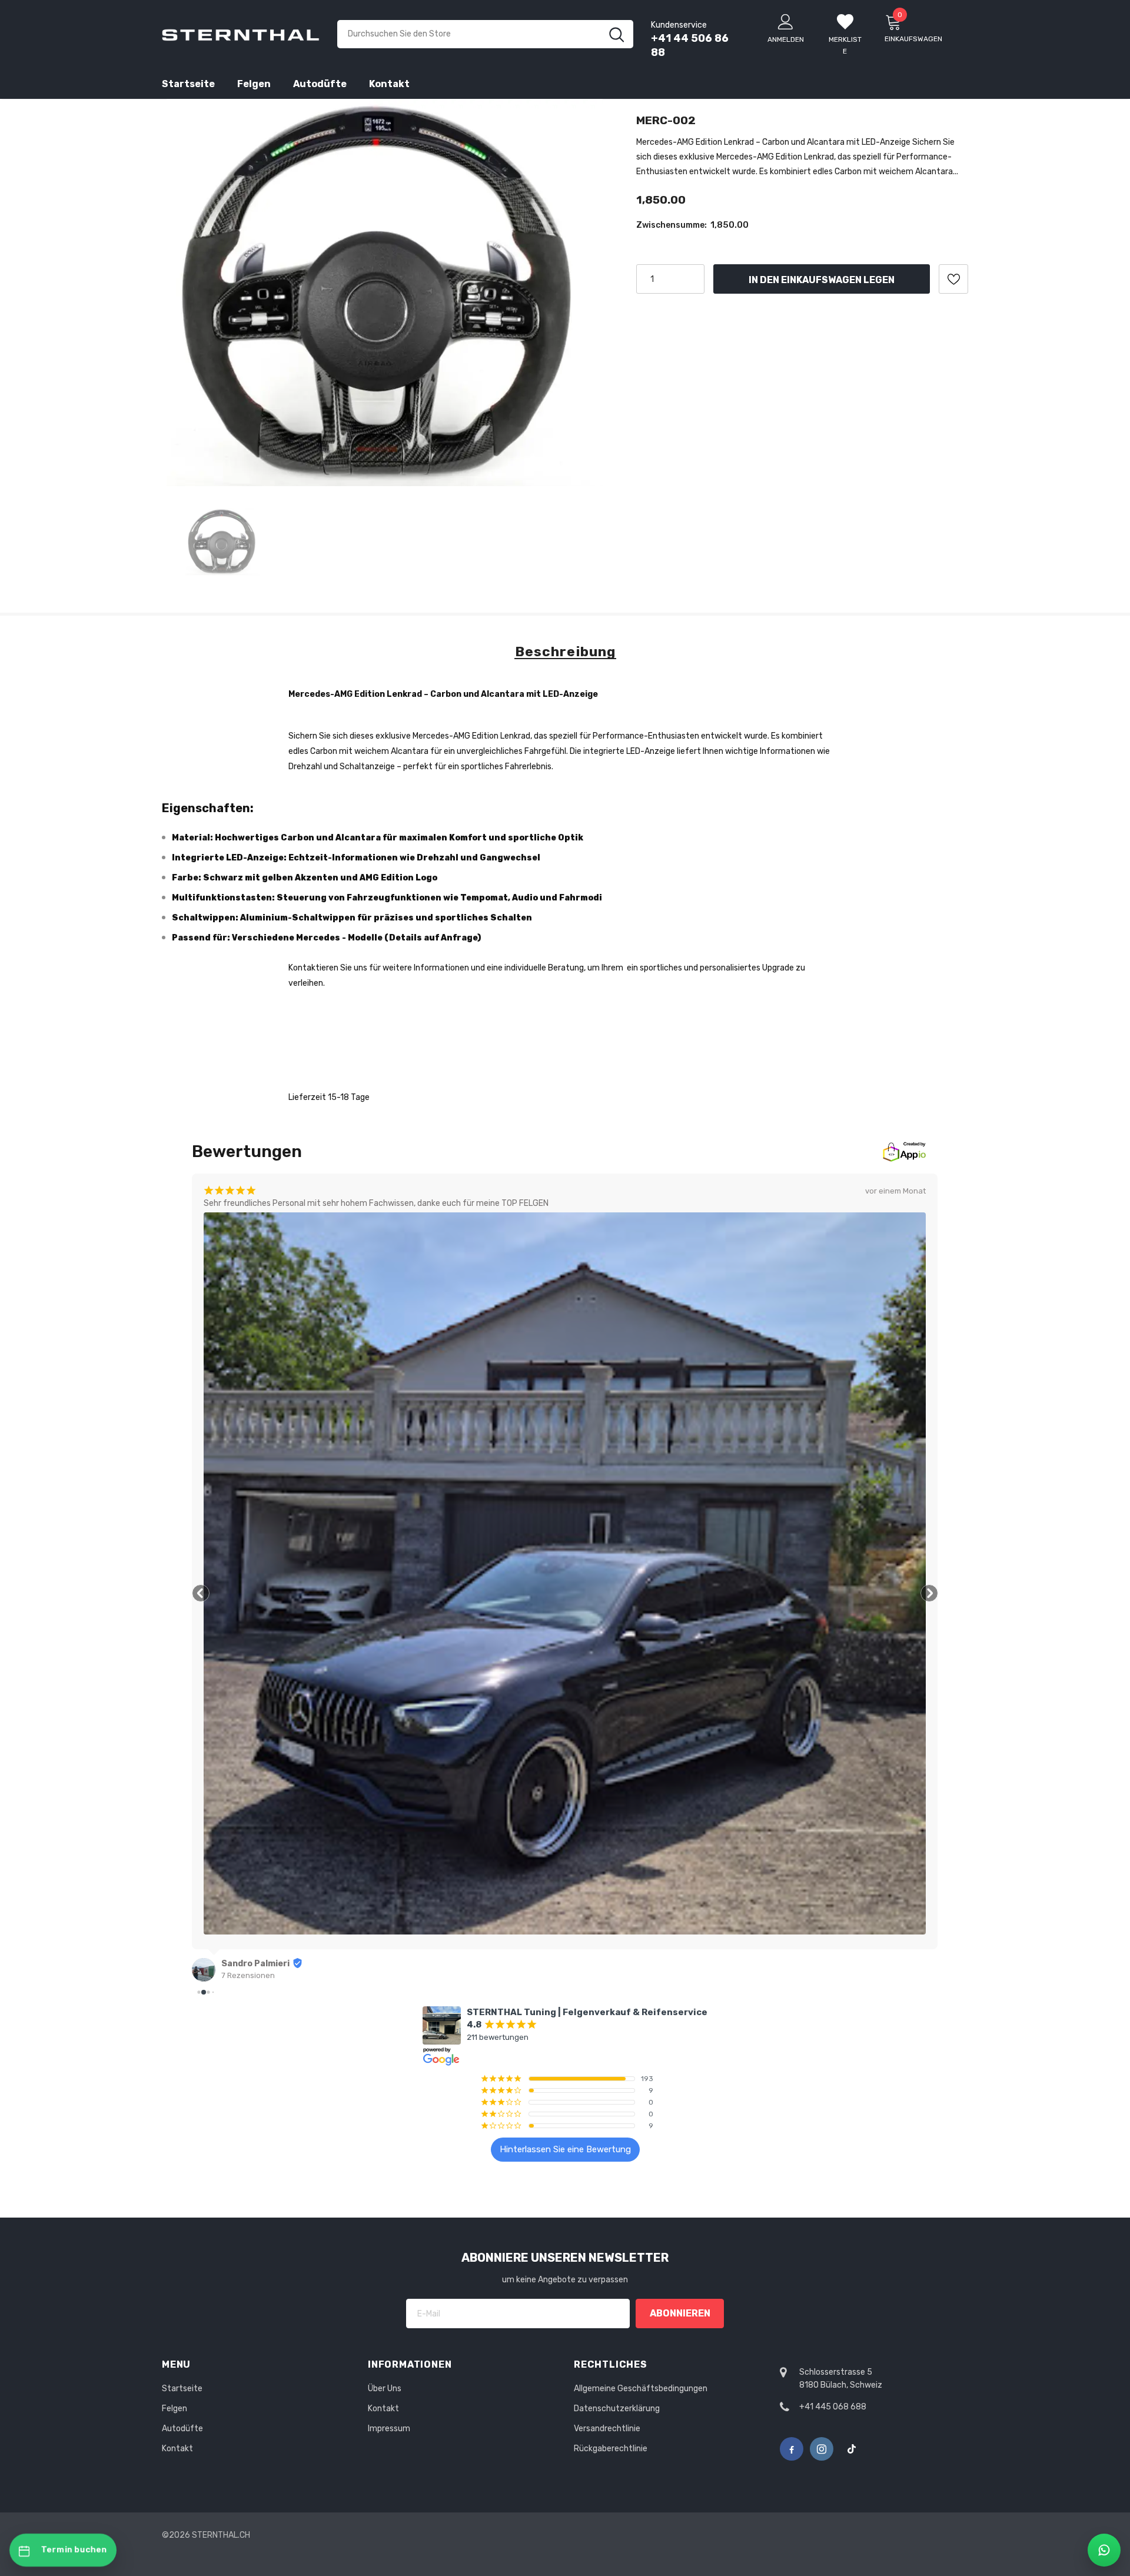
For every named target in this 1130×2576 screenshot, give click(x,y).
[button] (201, 1593)
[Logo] (241, 34)
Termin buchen (74, 2550)
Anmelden (786, 39)
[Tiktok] (852, 2449)
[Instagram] (822, 2449)
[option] (384, 292)
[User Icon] (786, 21)
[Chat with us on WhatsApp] (1104, 2550)
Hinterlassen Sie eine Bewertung (565, 2149)
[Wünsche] (953, 279)
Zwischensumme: (672, 225)
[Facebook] (792, 2449)
